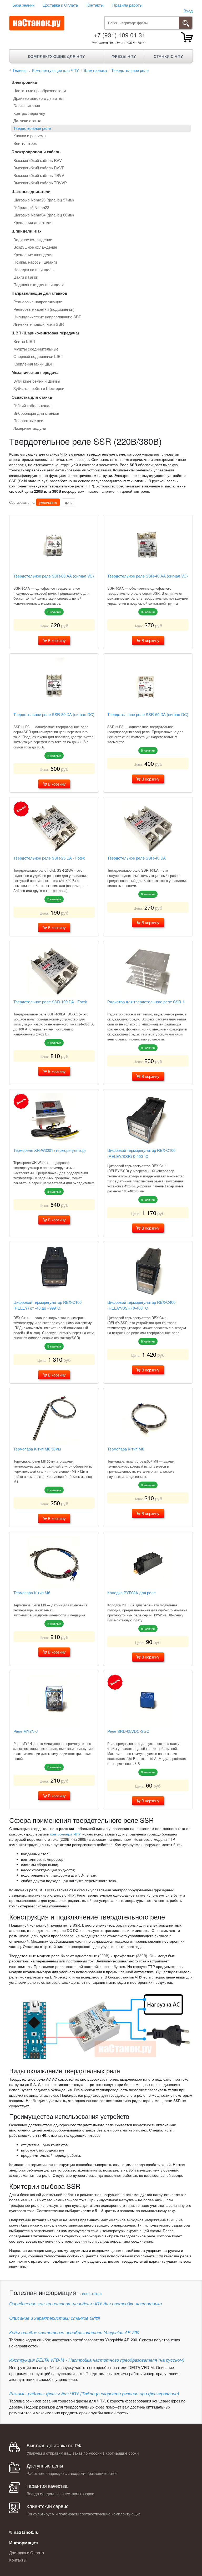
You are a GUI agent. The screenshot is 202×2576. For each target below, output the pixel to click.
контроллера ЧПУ (65, 1834)
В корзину (56, 640)
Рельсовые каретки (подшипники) (44, 309)
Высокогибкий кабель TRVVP (40, 183)
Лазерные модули (30, 428)
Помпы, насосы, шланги (35, 262)
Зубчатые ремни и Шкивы (37, 381)
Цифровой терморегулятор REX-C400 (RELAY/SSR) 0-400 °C (141, 1305)
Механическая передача (35, 372)
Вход (188, 11)
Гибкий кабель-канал (32, 405)
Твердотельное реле (32, 128)
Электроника (24, 82)
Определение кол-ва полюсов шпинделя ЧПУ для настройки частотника (85, 2303)
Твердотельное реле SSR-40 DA (137, 858)
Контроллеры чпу (29, 113)
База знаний (23, 5)
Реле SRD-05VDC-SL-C (128, 1731)
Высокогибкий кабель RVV (38, 160)
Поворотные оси (28, 420)
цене (69, 502)
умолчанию (48, 502)
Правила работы (127, 5)
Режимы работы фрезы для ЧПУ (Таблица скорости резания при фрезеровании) (94, 2394)
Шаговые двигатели (31, 191)
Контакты (95, 5)
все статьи (92, 2293)
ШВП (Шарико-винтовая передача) (45, 333)
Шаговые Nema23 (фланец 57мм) (44, 200)
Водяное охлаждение (33, 240)
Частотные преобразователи (40, 90)
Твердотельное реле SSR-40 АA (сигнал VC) (148, 576)
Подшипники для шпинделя (39, 285)
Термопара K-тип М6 (32, 1593)
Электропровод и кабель (36, 152)
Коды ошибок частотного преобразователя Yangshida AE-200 (74, 2332)
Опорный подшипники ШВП (38, 356)
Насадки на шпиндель (34, 270)
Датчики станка (27, 120)
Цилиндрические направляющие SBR (47, 317)
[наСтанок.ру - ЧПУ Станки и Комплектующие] (37, 23)
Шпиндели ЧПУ (27, 231)
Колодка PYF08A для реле (132, 1593)
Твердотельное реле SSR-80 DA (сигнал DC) (54, 714)
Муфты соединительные (36, 349)
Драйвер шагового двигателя (39, 98)
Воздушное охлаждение (35, 247)
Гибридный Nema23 (31, 207)
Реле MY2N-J (26, 1731)
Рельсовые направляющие (38, 302)
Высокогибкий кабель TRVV (39, 175)
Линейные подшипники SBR (39, 324)
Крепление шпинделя (33, 255)
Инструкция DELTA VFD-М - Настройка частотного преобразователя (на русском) (97, 2360)
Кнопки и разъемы (30, 135)
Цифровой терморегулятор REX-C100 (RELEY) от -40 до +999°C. (47, 1305)
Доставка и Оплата (60, 5)
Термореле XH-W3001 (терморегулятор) (50, 1150)
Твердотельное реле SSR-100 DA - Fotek (50, 1002)
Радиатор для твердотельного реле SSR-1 (146, 1002)
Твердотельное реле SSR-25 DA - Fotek (49, 858)
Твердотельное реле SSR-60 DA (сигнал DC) (148, 714)
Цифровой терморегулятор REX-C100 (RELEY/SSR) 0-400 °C (141, 1153)
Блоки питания (27, 105)
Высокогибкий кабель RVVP (39, 168)
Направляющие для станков (39, 293)
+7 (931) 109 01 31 (120, 35)
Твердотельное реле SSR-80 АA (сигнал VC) (54, 576)
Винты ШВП (24, 341)
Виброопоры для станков (36, 413)
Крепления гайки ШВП (34, 364)
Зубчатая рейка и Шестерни (39, 388)
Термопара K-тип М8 (126, 1449)
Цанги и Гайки (26, 277)
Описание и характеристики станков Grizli (55, 2318)
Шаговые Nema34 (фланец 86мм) (44, 215)
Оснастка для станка (32, 397)
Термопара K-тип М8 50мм (37, 1449)
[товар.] (187, 37)
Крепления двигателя (33, 222)
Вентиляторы (26, 143)
